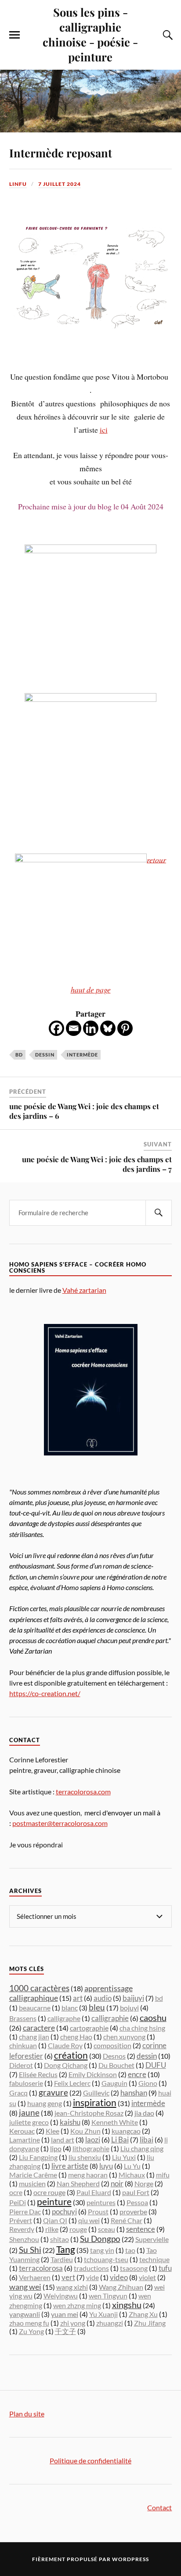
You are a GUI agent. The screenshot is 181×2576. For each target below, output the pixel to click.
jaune (29, 2113)
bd (19, 1055)
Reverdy (22, 2229)
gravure (53, 2092)
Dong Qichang (66, 2065)
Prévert (21, 2220)
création (71, 2055)
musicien (32, 2183)
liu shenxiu (85, 2157)
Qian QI (55, 2220)
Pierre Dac (25, 2211)
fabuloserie (26, 2083)
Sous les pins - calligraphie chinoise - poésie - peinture (90, 34)
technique (154, 2259)
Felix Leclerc (72, 2083)
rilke (52, 2229)
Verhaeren (35, 2277)
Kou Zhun (85, 2131)
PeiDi (18, 2202)
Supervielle (152, 2239)
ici (104, 430)
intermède (82, 1055)
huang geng (45, 2103)
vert (68, 2277)
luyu (106, 2166)
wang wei (25, 2287)
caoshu (153, 2017)
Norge (144, 2183)
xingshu (127, 2305)
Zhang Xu (143, 2314)
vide (92, 2277)
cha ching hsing (142, 2028)
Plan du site (27, 2414)
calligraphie (110, 2018)
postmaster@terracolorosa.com (60, 1823)
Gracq (18, 2093)
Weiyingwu (61, 2296)
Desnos (114, 2056)
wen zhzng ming (77, 2305)
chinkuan (23, 2045)
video (119, 2277)
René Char (127, 2220)
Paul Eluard (94, 2192)
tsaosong (134, 2268)
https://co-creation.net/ (45, 1693)
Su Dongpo (100, 2239)
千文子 (65, 2331)
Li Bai (120, 2140)
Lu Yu (132, 2166)
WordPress (130, 2559)
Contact (159, 2507)
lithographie (91, 2148)
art (78, 1998)
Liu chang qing (142, 2148)
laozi (93, 2140)
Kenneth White (115, 2122)
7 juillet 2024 (60, 184)
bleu (97, 2007)
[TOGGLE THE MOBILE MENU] (14, 35)
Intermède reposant (61, 153)
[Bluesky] (108, 1028)
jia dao (144, 2113)
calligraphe (64, 2018)
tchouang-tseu (106, 2259)
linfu (18, 184)
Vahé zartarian (84, 1290)
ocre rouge (49, 2192)
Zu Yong (31, 2331)
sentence (141, 2229)
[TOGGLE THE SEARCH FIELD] (167, 35)
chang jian (34, 2037)
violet (147, 2277)
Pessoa (137, 2202)
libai (147, 2140)
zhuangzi (110, 2323)
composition (112, 2045)
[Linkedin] (91, 1028)
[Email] (74, 1028)
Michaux (132, 2175)
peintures (101, 2202)
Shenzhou (24, 2239)
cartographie (89, 2028)
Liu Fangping (38, 2157)
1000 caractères (39, 1988)
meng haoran (88, 2175)
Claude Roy (65, 2045)
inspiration (95, 2103)
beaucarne (35, 2008)
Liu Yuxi (124, 2157)
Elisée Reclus (38, 2074)
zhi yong (73, 2323)
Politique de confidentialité (90, 2460)
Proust (98, 2211)
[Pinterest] (125, 1028)
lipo (56, 2149)
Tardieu (62, 2259)
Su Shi (30, 2250)
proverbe (133, 2211)
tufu (165, 2268)
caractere (39, 2028)
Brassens (23, 2018)
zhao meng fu (29, 2323)
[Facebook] (56, 1028)
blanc (70, 2008)
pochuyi (64, 2211)
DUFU (156, 2065)
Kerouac (22, 2131)
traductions (91, 2268)
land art (63, 2140)
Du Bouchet (116, 2065)
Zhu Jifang (150, 2323)
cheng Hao (76, 2037)
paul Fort (136, 2192)
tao (130, 2250)
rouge (78, 2229)
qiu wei (89, 2220)
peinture (54, 2202)
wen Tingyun (108, 2296)
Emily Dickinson (93, 2074)
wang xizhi (72, 2287)
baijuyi (133, 1998)
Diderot (21, 2065)
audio (103, 1998)
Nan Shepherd (78, 2183)
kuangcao (126, 2131)
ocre (16, 2192)
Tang (66, 2249)
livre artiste (70, 2166)
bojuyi (129, 2008)
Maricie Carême (33, 2175)
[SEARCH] (159, 1213)
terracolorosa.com (83, 1791)
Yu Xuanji (103, 2314)
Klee (52, 2131)
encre (137, 2074)
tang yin (102, 2250)
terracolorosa (41, 2268)
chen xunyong (124, 2037)
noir (117, 2183)
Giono (148, 2083)
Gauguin (114, 2083)
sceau (107, 2229)
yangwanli (25, 2314)
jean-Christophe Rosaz (89, 2113)
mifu (163, 2175)
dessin (45, 1055)
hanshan (134, 2093)
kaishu (70, 2122)
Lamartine (25, 2140)
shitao (60, 2239)
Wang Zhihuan (121, 2287)
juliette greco (29, 2122)
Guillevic (96, 2093)
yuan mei (65, 2314)
